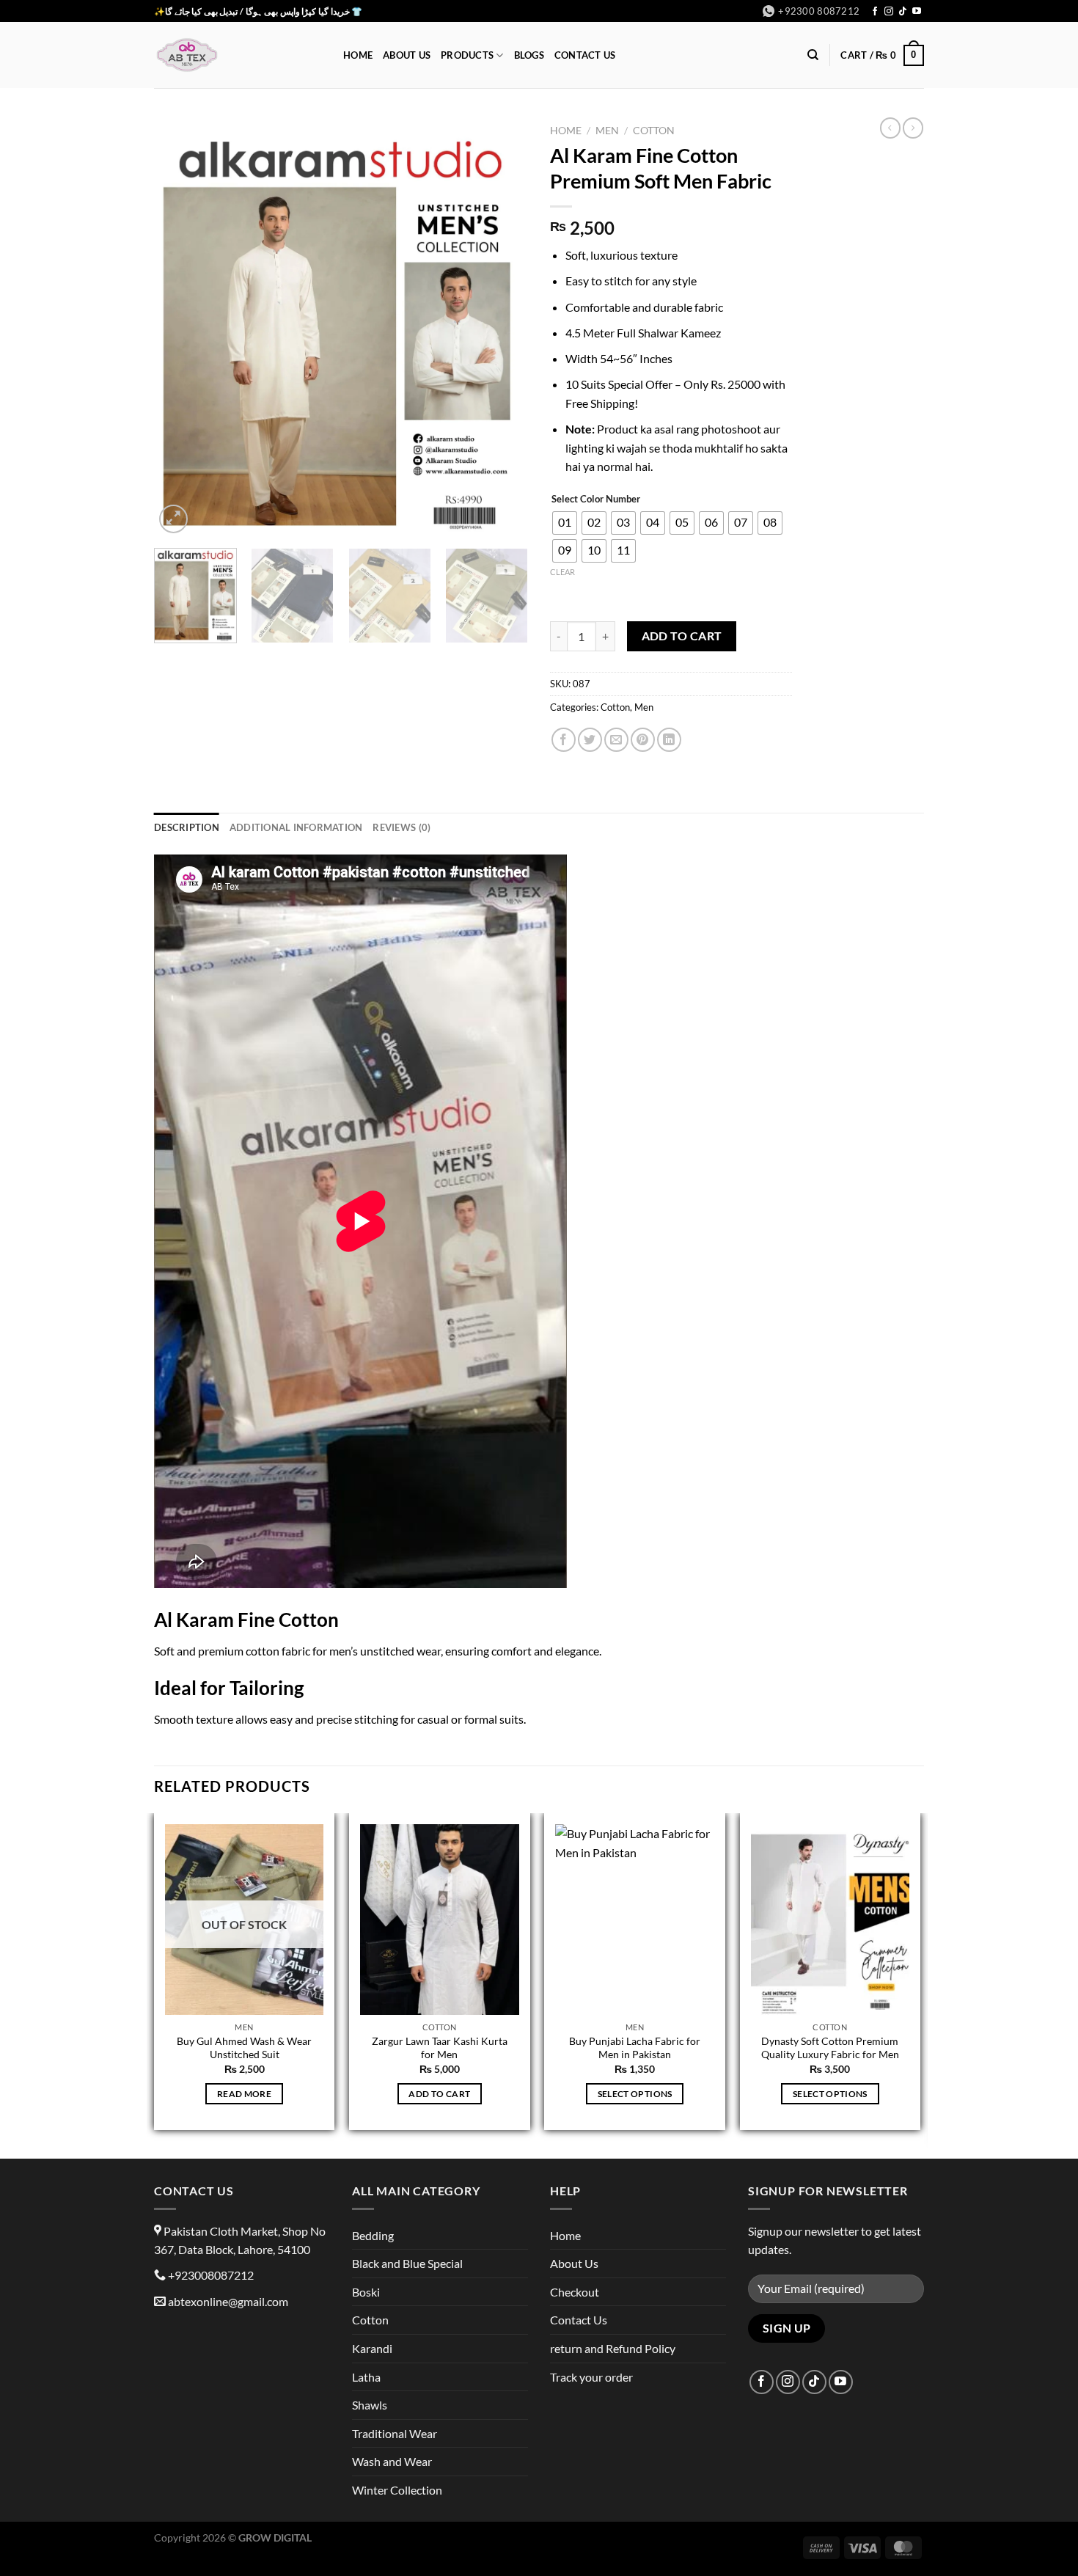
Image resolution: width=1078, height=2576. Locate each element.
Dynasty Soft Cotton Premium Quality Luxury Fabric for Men (830, 2048)
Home (358, 55)
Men (607, 131)
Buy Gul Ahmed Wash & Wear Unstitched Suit (244, 2048)
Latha (366, 2377)
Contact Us (585, 55)
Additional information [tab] (296, 827)
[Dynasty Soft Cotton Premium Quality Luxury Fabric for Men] (830, 1920)
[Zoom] (173, 519)
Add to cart (682, 636)
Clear (562, 572)
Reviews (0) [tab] (401, 827)
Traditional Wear (395, 2433)
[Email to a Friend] (616, 740)
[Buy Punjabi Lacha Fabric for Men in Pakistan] (635, 1920)
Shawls (370, 2405)
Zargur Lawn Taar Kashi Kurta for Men (440, 2048)
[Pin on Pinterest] (643, 740)
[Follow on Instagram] (889, 12)
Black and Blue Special (407, 2263)
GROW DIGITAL (275, 2537)
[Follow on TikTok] (903, 12)
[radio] (565, 523)
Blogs (529, 55)
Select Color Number (596, 500)
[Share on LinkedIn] (669, 740)
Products (467, 55)
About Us (407, 55)
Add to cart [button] (439, 2094)
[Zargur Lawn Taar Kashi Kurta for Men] (440, 1920)
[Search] (813, 55)
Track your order (591, 2377)
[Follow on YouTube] (917, 12)
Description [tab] (187, 827)
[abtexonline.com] (238, 55)
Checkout (575, 2292)
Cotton (654, 131)
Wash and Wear (392, 2461)
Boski (366, 2292)
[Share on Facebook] (564, 740)
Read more (244, 2094)
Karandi (372, 2348)
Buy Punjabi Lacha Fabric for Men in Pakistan (635, 2048)
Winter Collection (397, 2490)
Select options (635, 2094)
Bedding (373, 2235)
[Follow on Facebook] (875, 12)
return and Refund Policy (613, 2348)
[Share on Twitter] (590, 740)
